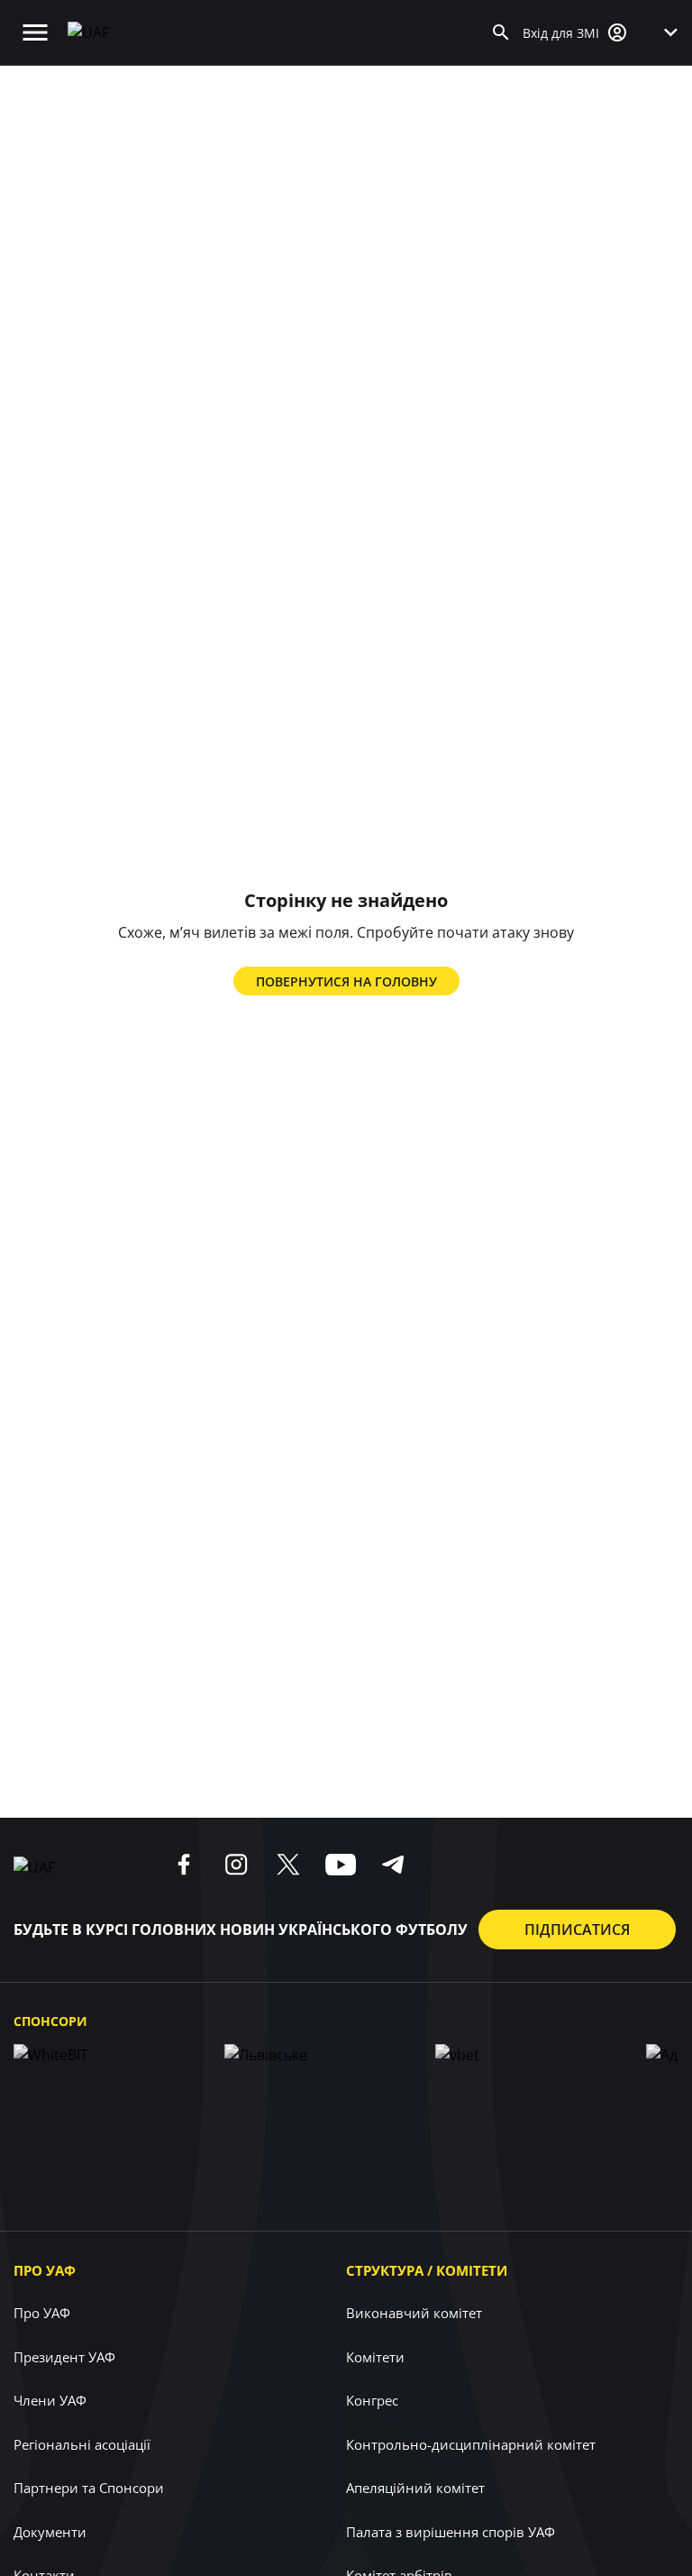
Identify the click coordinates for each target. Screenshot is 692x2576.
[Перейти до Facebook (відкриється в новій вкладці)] (184, 1865)
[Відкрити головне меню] (35, 32)
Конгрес (372, 2400)
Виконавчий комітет (414, 2313)
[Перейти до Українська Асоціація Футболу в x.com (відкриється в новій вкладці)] (288, 1865)
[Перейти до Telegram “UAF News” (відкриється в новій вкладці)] (393, 1865)
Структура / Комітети (427, 2270)
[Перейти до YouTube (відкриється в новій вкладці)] (341, 1865)
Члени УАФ (50, 2400)
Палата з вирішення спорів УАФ (451, 2532)
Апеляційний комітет (415, 2488)
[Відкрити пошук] (501, 32)
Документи (50, 2532)
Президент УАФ (64, 2357)
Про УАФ (45, 2270)
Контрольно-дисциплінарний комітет (471, 2444)
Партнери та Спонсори (89, 2488)
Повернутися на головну (346, 981)
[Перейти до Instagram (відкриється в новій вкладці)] (236, 1865)
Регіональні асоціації (82, 2444)
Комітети (375, 2357)
